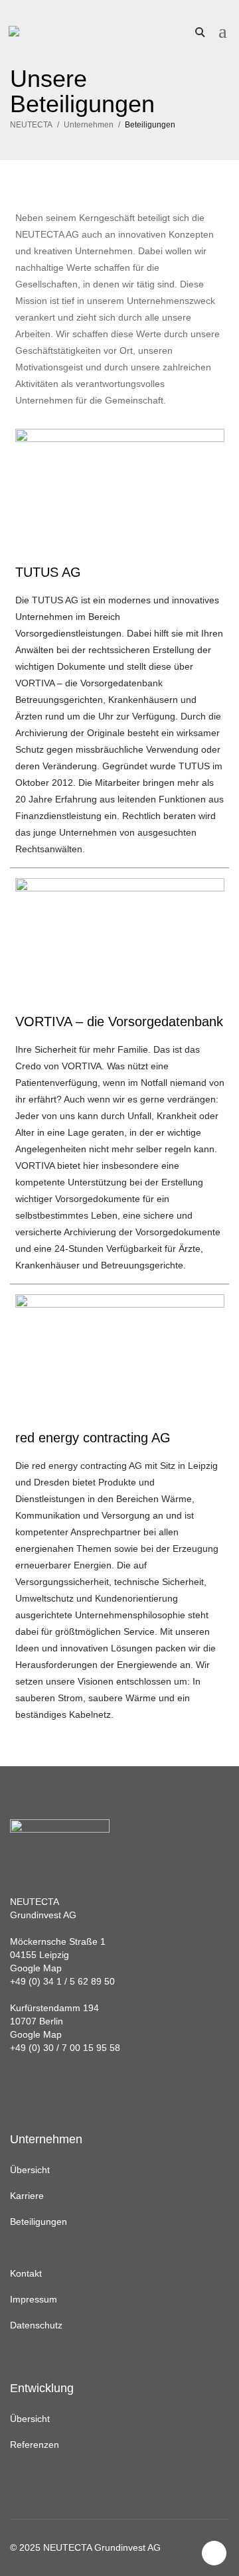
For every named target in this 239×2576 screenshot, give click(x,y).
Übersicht (30, 2170)
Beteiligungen (39, 2222)
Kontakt (26, 2273)
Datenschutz (36, 2325)
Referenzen (35, 2445)
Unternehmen (89, 125)
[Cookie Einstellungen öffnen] (24, 2559)
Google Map (36, 1968)
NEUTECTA (31, 125)
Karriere (27, 2196)
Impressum (34, 2299)
